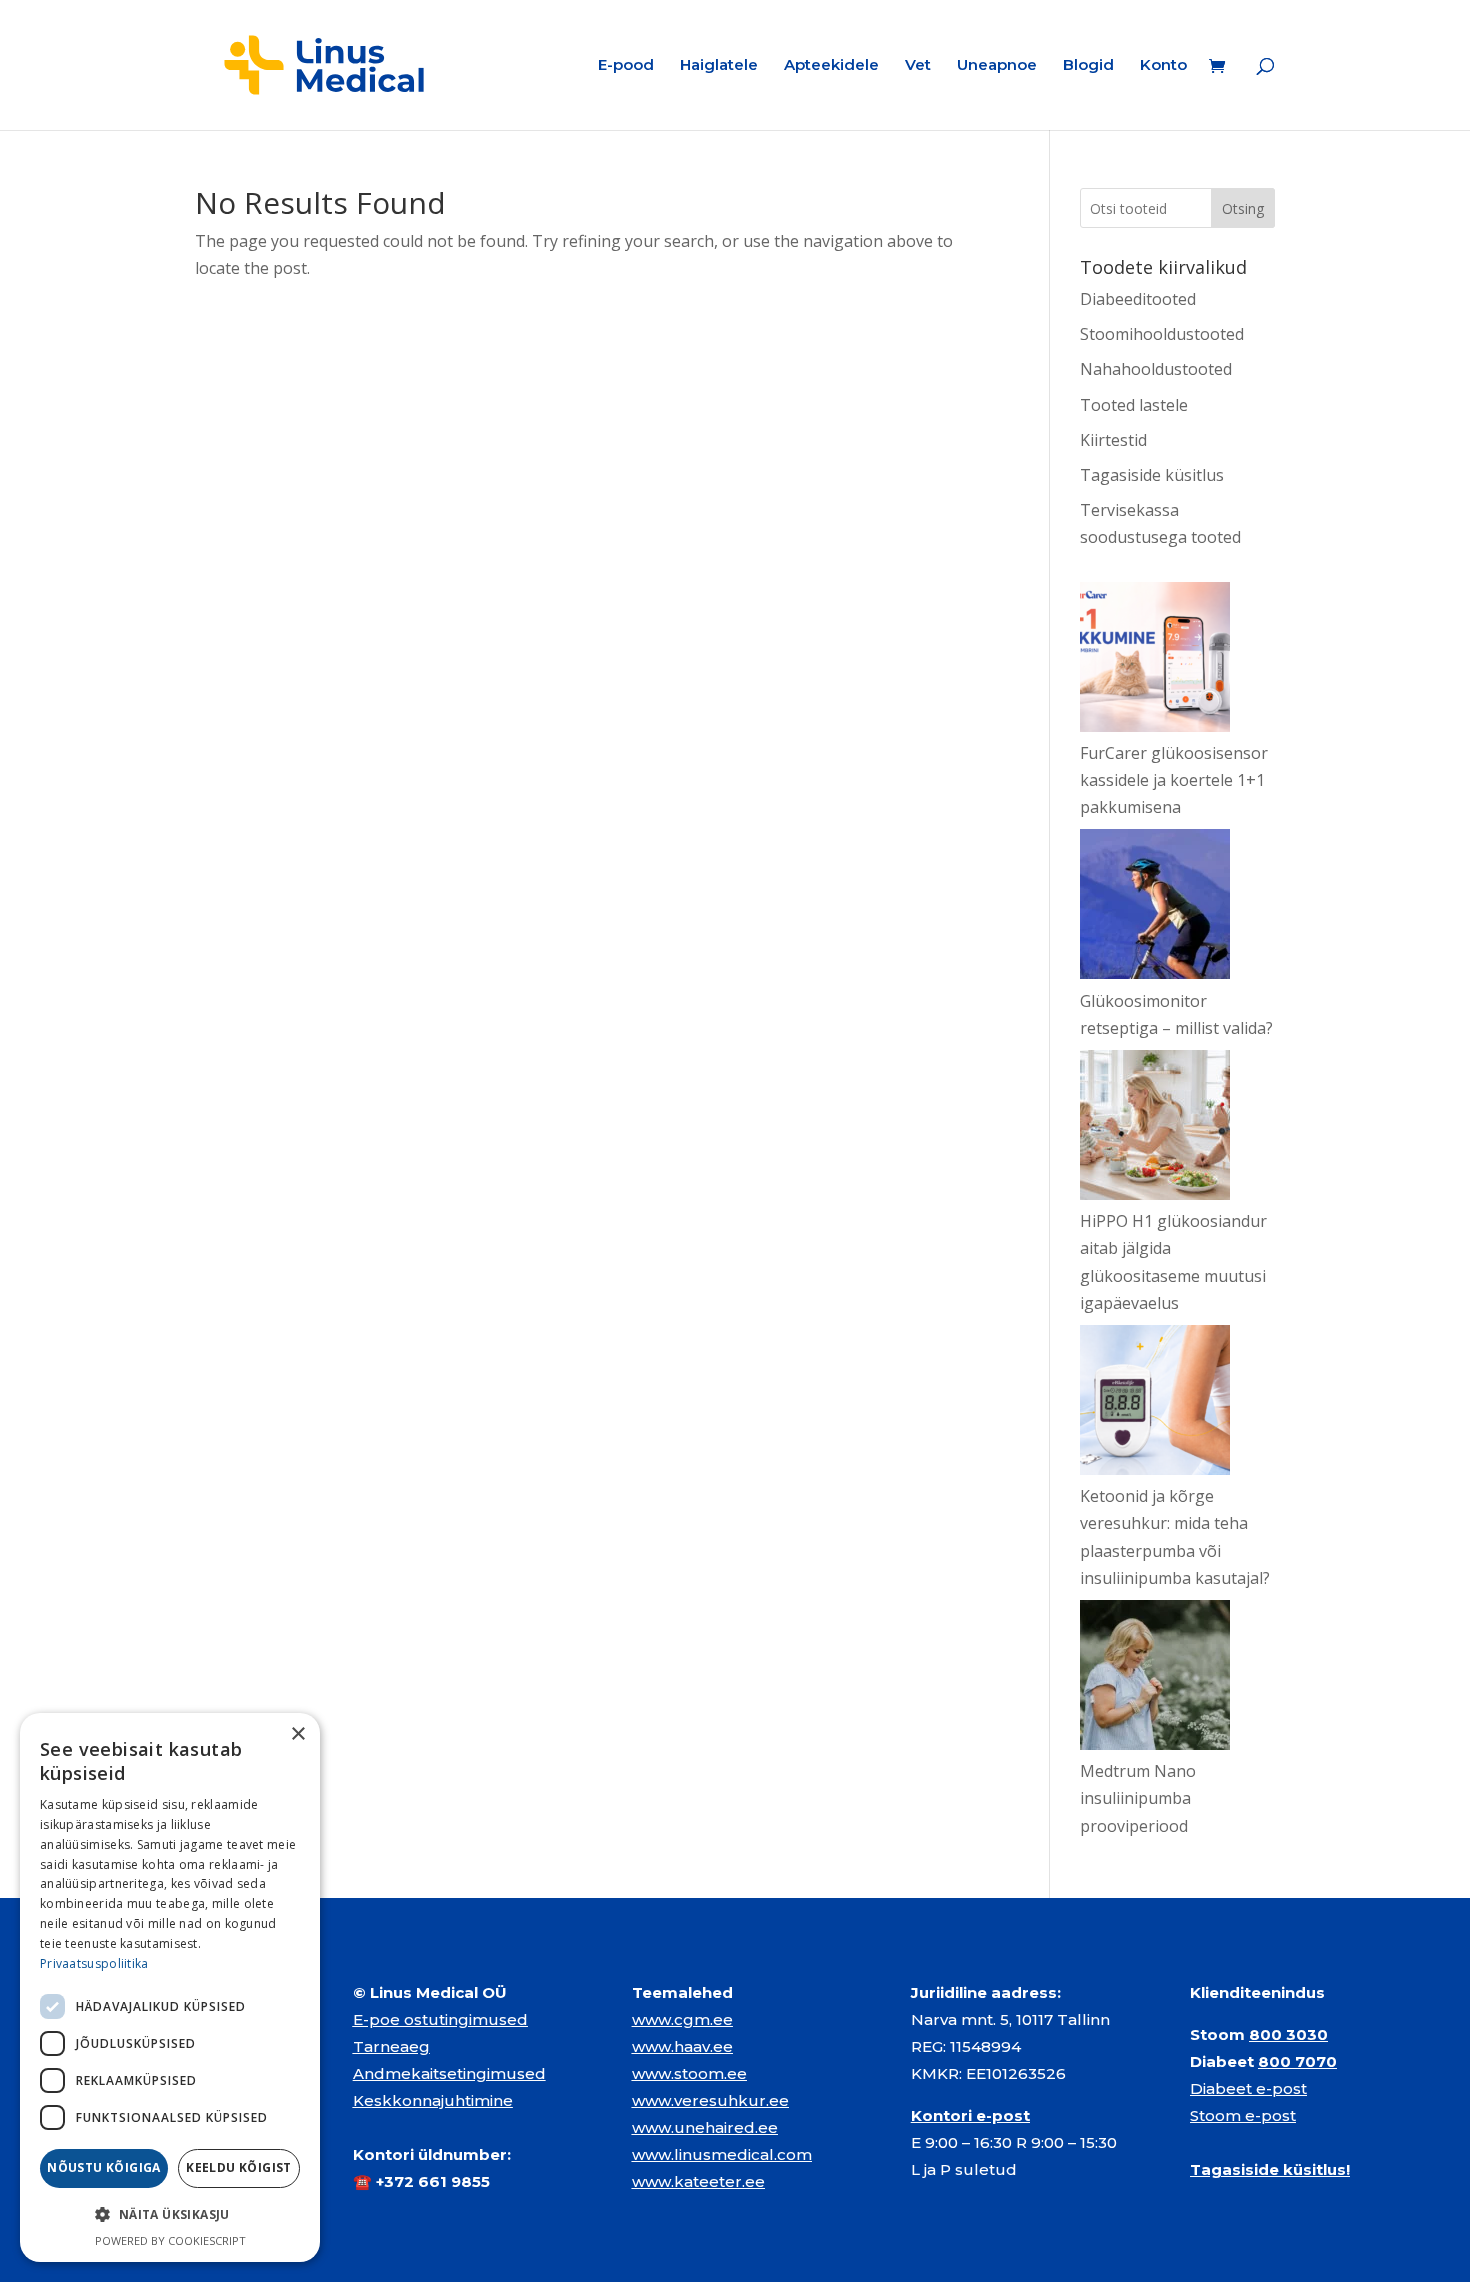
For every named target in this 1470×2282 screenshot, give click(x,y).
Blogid (1088, 66)
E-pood (626, 66)
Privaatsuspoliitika (94, 1963)
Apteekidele (831, 66)
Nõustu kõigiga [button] (104, 2167)
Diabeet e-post (1248, 2088)
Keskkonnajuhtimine (433, 2100)
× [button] (297, 1734)
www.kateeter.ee (698, 2181)
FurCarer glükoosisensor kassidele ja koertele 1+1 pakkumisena (1174, 780)
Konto (1163, 66)
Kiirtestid (1113, 440)
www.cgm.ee (682, 2019)
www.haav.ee (682, 2046)
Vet (918, 66)
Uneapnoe (997, 66)
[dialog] (170, 1987)
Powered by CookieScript (170, 2240)
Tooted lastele (1134, 405)
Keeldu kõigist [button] (239, 2167)
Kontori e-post (970, 2115)
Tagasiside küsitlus (1152, 475)
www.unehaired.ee (705, 2127)
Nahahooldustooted (1156, 369)
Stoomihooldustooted (1162, 334)
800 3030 (1288, 2034)
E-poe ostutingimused (440, 2019)
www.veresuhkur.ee (710, 2100)
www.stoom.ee (689, 2073)
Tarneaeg (391, 2046)
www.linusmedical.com (722, 2154)
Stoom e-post (1243, 2115)
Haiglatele (719, 66)
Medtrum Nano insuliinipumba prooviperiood (1138, 1798)
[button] (170, 2214)
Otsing (1243, 208)
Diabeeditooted (1138, 299)
